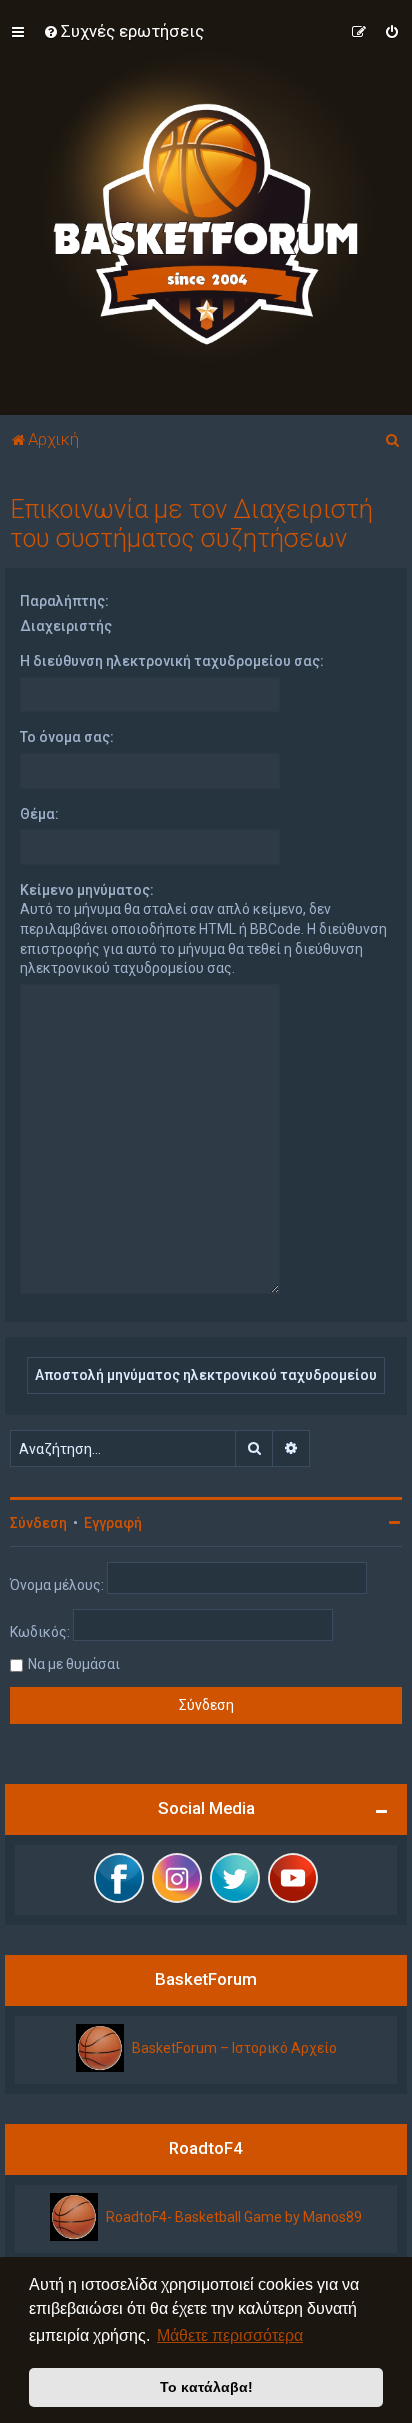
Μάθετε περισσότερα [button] (230, 2335)
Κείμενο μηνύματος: (87, 890)
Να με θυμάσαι (74, 1664)
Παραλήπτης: (64, 601)
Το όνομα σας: (67, 737)
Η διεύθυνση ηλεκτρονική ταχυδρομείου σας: (172, 661)
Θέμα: (39, 814)
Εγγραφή (113, 1523)
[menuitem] (123, 31)
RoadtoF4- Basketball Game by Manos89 (234, 2217)
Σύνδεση (38, 1523)
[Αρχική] (206, 207)
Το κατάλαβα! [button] (206, 2387)
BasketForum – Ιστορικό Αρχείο (234, 2048)
